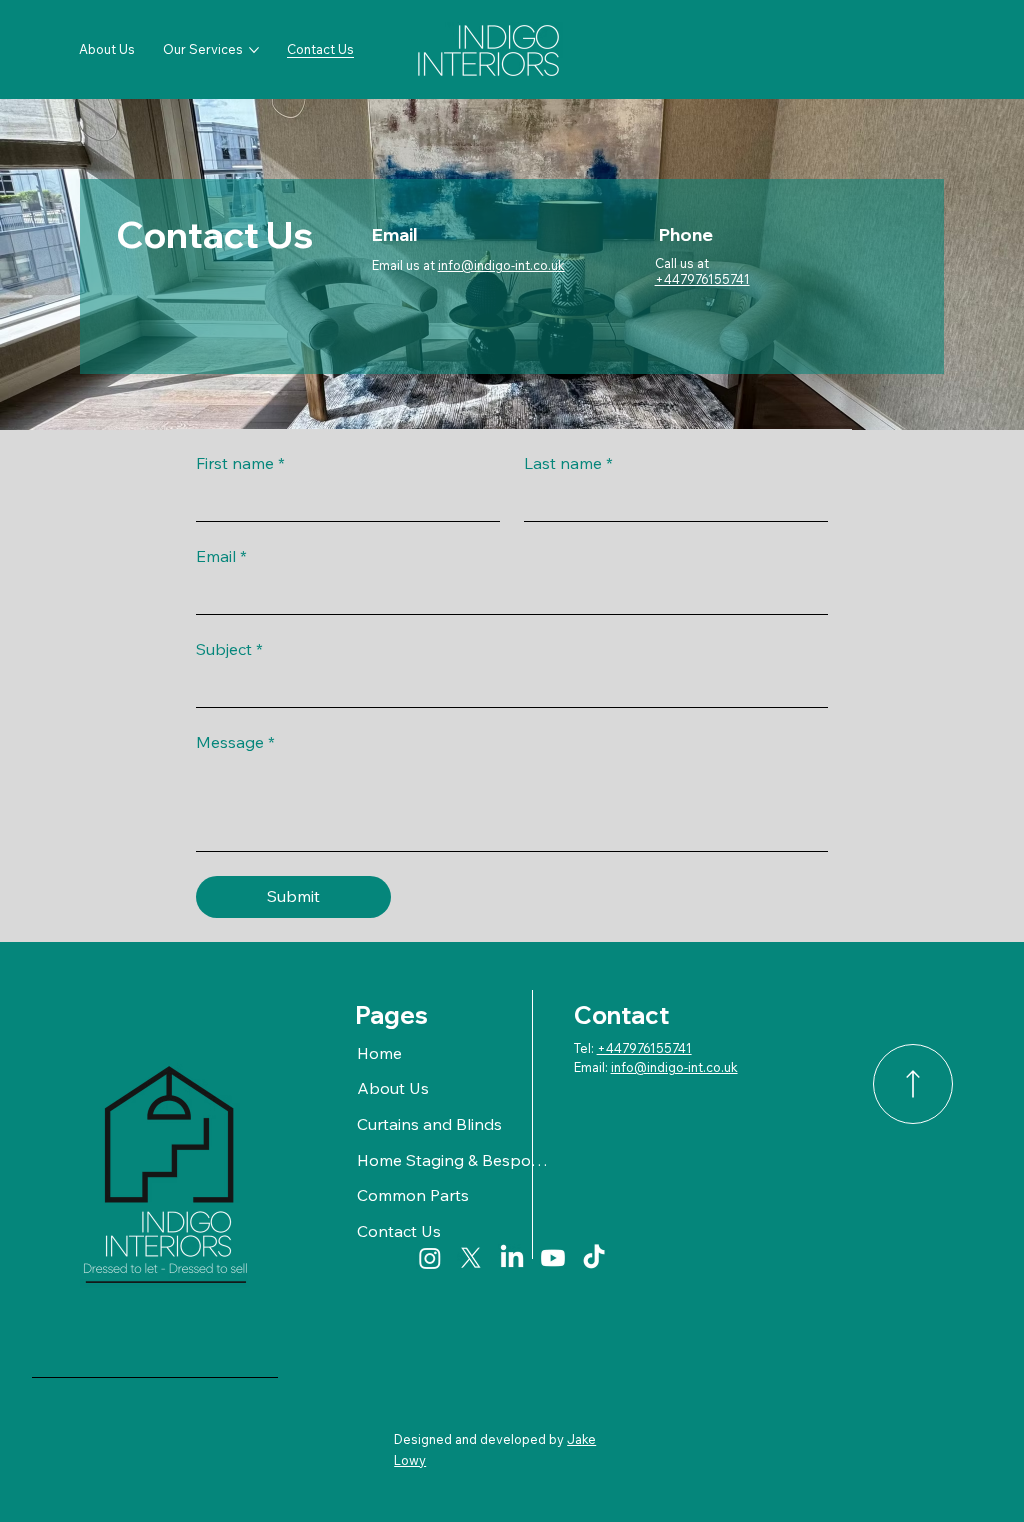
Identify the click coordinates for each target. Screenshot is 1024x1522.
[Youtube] (553, 1258)
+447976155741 (702, 279)
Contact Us (399, 1231)
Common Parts (413, 1195)
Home (379, 1053)
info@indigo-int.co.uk (501, 265)
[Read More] (913, 1084)
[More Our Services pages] (254, 50)
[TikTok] (594, 1258)
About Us (393, 1088)
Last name (568, 463)
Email (221, 556)
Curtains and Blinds (429, 1124)
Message (235, 742)
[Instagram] (430, 1258)
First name (240, 463)
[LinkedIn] (512, 1258)
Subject (229, 649)
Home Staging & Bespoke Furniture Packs (455, 1160)
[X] (471, 1258)
